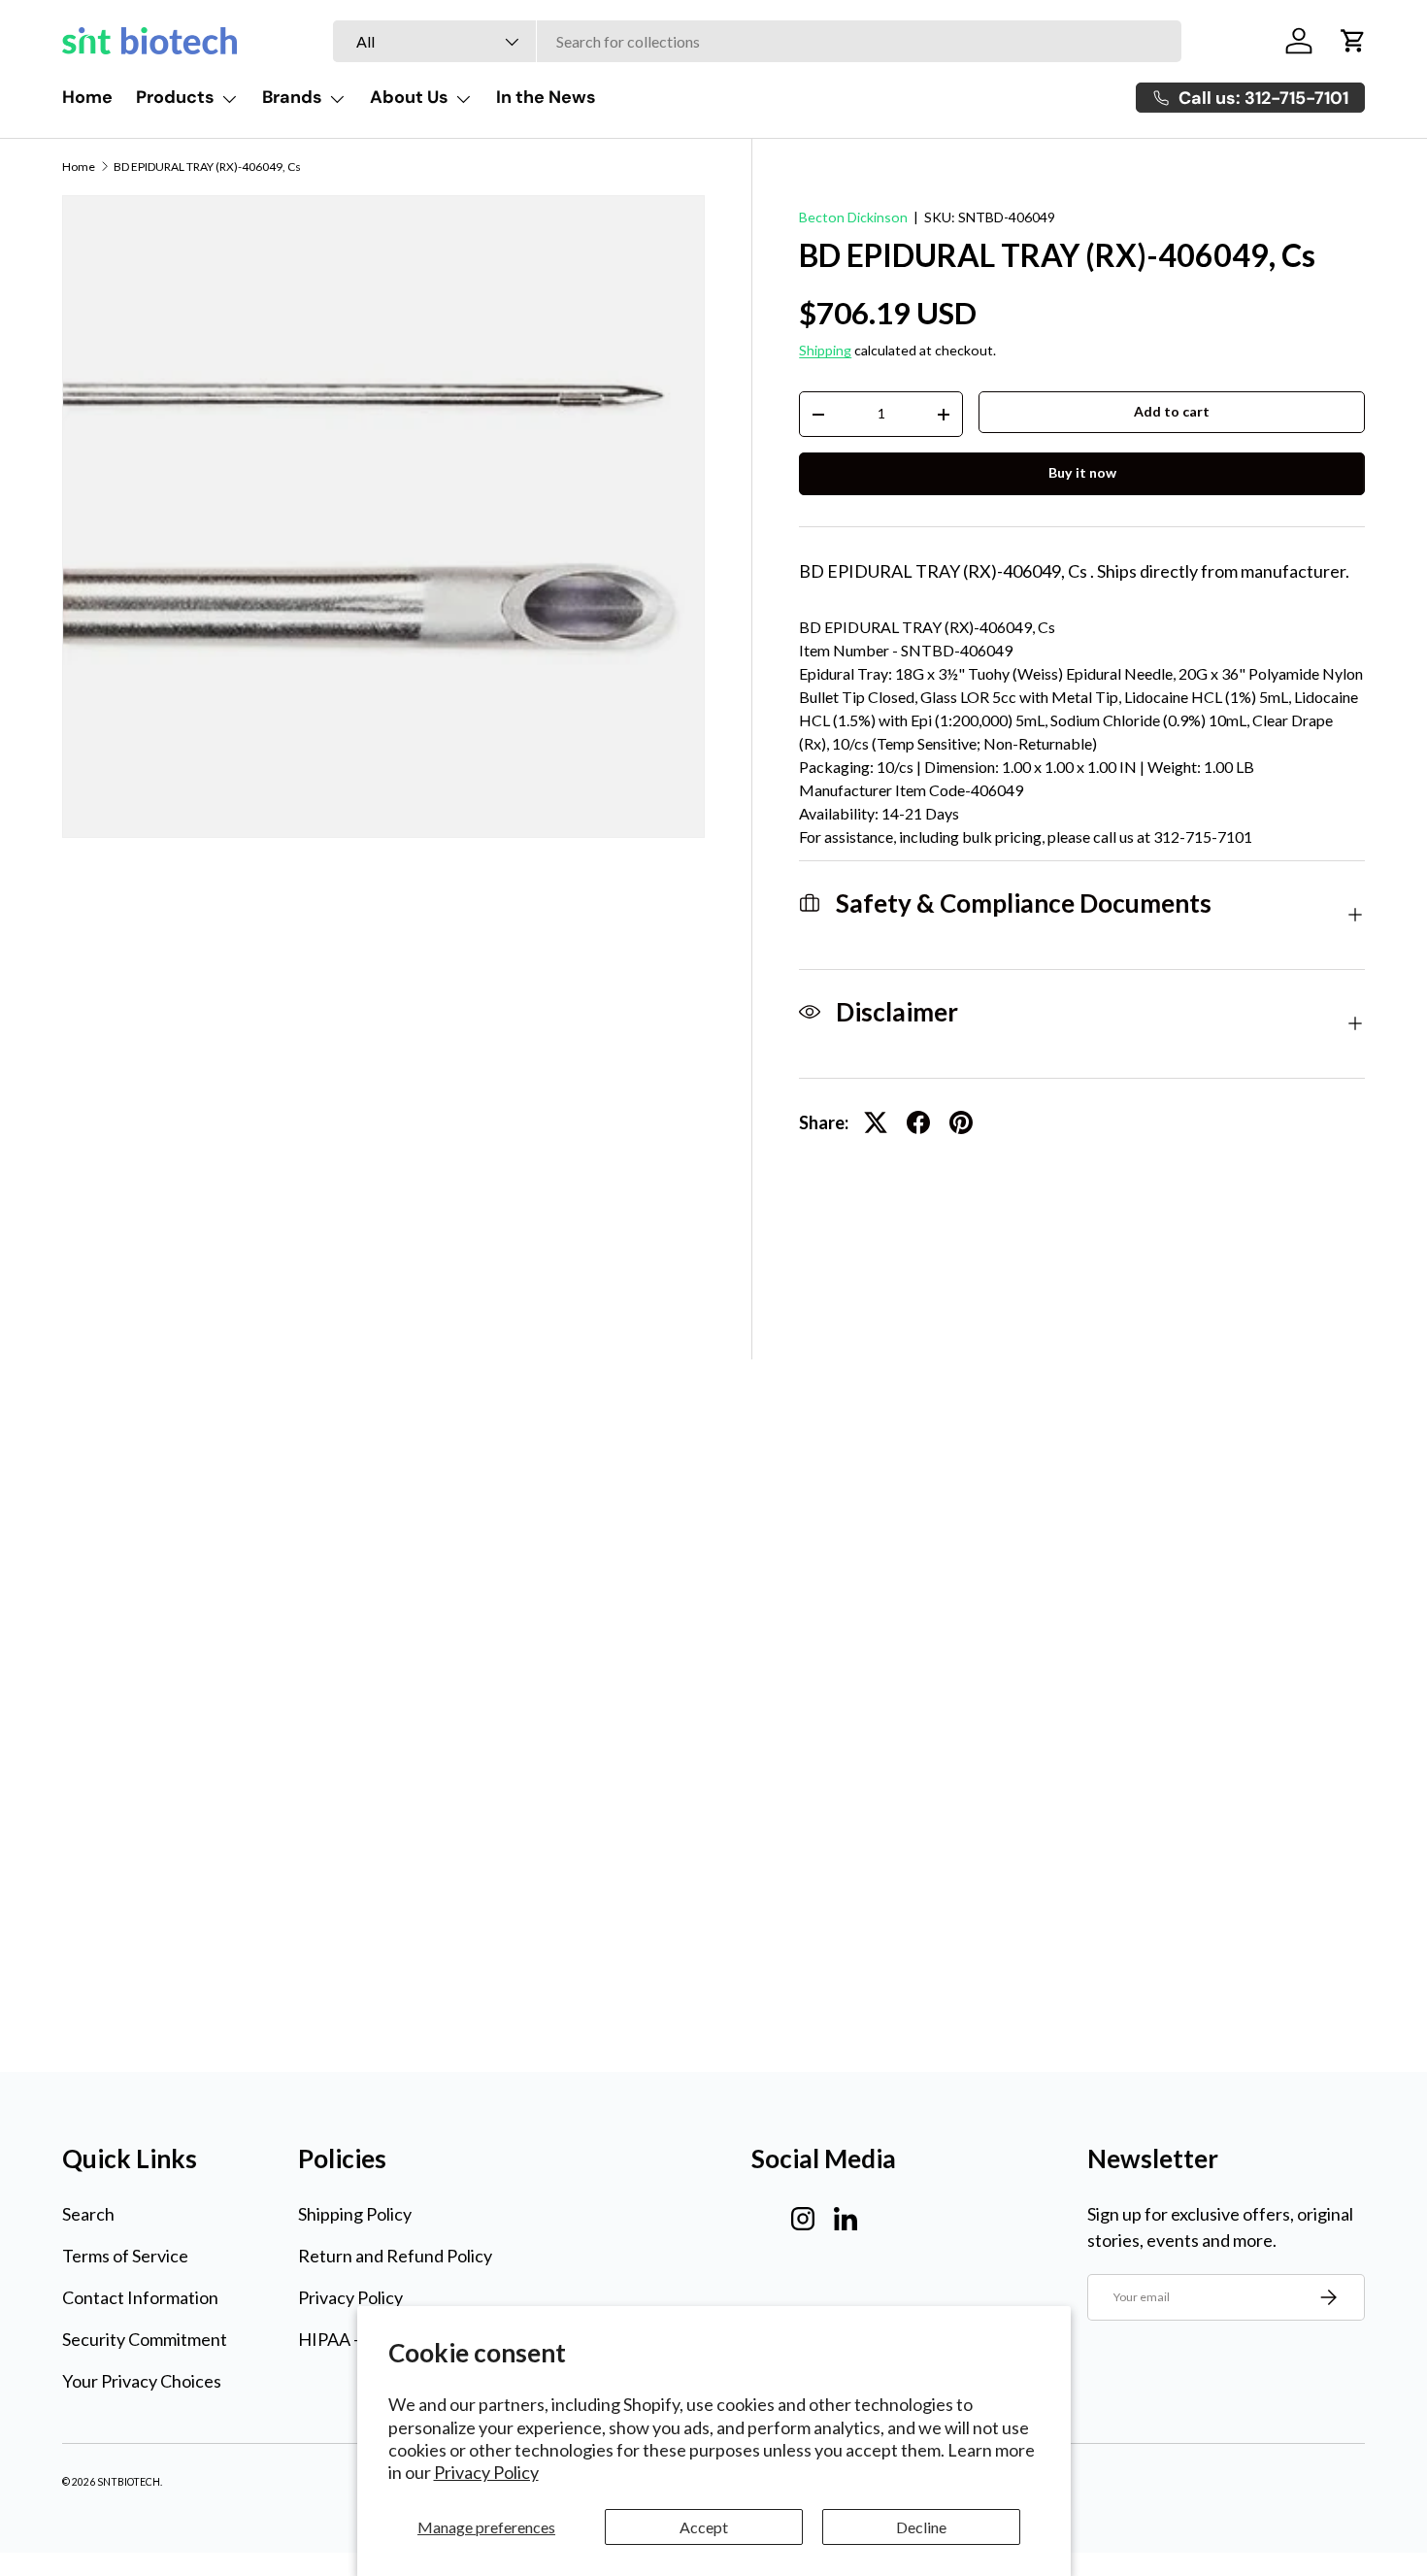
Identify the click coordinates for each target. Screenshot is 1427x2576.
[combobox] (757, 41)
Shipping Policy (355, 2214)
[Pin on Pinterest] (961, 1122)
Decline (921, 2527)
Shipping (825, 350)
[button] (1353, 41)
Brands (292, 97)
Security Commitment (145, 2339)
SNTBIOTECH (129, 2482)
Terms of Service (125, 2256)
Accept (704, 2527)
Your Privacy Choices (142, 2381)
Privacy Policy (486, 2472)
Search (88, 2214)
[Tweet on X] (876, 1122)
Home (87, 97)
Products (175, 97)
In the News (546, 97)
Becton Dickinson (853, 217)
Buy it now (1082, 472)
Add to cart (1172, 411)
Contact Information (140, 2297)
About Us (409, 97)
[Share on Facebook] (918, 1122)
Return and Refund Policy (395, 2256)
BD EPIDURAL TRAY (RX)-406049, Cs (207, 167)
